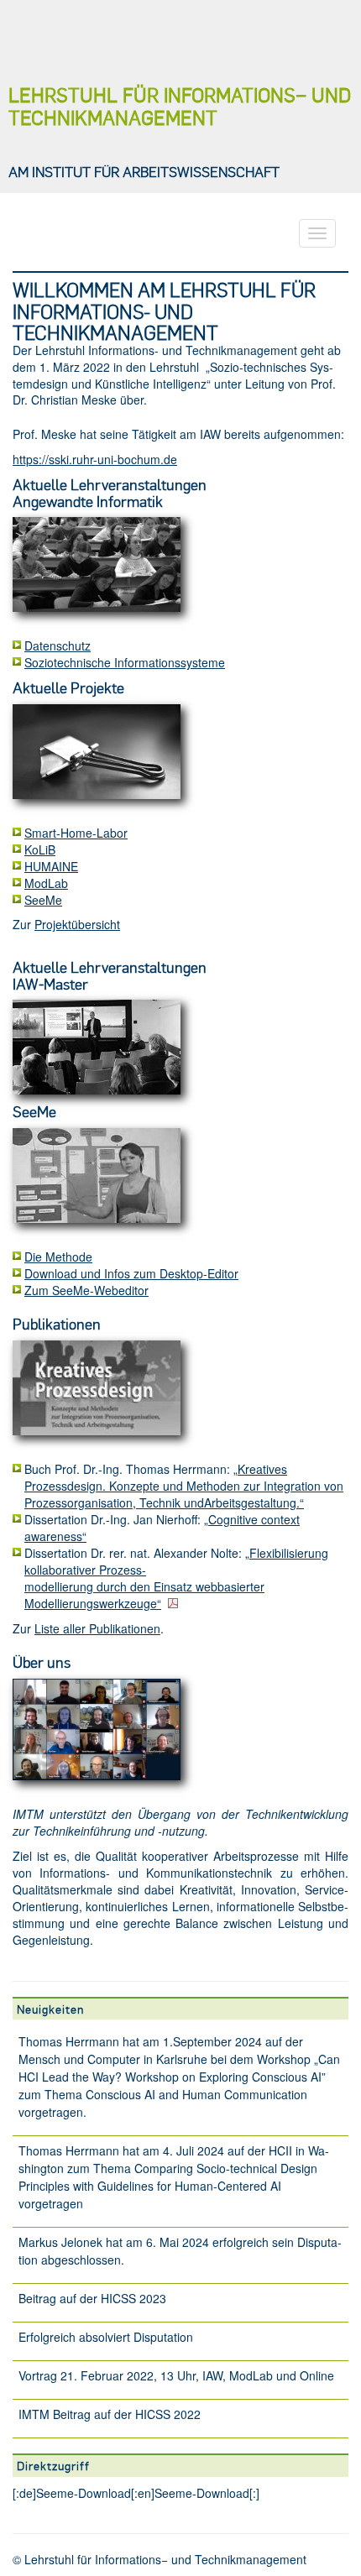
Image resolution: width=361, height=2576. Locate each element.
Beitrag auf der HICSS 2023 (92, 2298)
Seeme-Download (84, 2493)
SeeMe (43, 900)
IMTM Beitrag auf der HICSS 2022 (110, 2414)
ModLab (46, 883)
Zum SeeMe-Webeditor (86, 1290)
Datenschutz (58, 645)
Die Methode (58, 1257)
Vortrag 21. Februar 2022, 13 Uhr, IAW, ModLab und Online (176, 2375)
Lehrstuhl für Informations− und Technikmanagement (180, 106)
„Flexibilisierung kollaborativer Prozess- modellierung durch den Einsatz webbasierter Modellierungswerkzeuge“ (176, 1578)
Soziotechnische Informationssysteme (125, 662)
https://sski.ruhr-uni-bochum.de (95, 459)
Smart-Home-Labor (76, 833)
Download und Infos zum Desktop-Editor (131, 1273)
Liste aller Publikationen (97, 1628)
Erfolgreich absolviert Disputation (106, 2337)
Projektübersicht (77, 924)
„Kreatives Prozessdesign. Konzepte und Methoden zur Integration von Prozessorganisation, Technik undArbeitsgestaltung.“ (184, 1486)
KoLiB (40, 849)
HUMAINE (51, 866)
